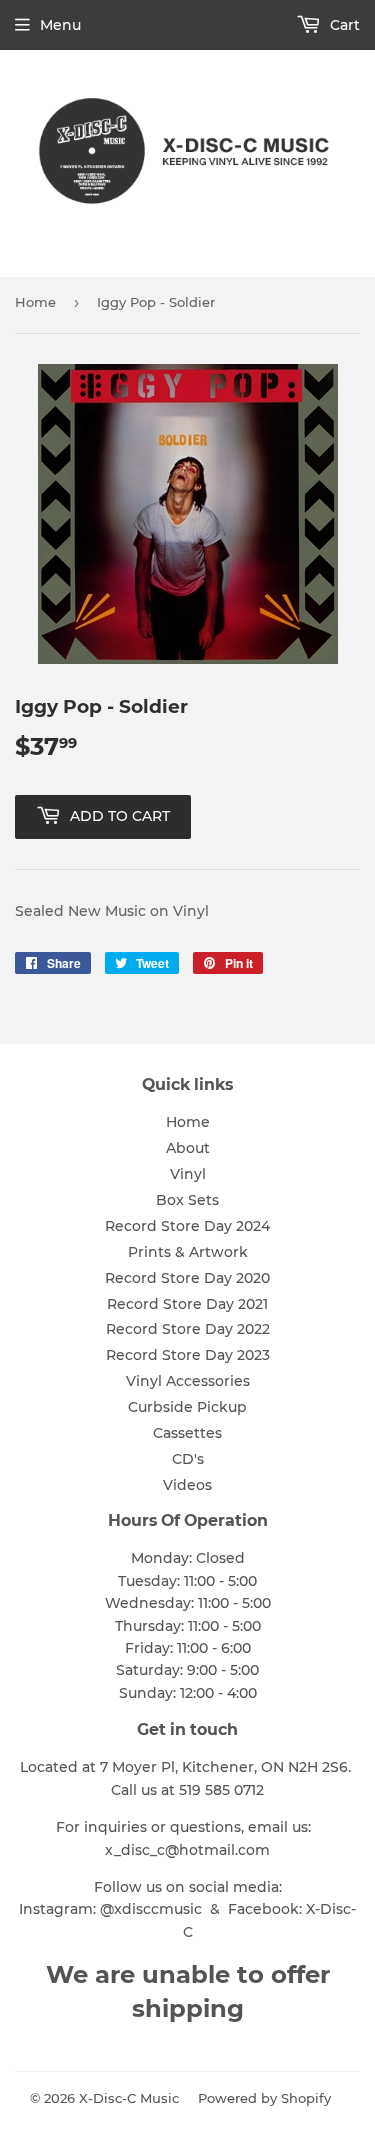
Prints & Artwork (188, 1252)
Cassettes (187, 1433)
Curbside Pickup (187, 1407)
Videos (187, 1485)
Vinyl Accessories (188, 1381)
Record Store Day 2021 (187, 1304)
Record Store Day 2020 (187, 1278)
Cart (343, 25)
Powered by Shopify (264, 2098)
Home (35, 302)
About (188, 1148)
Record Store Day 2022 (188, 1329)
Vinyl (188, 1174)
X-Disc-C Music (129, 2098)
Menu (60, 25)
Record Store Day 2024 (187, 1226)
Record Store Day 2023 (188, 1355)
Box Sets (187, 1200)
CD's (188, 1459)
